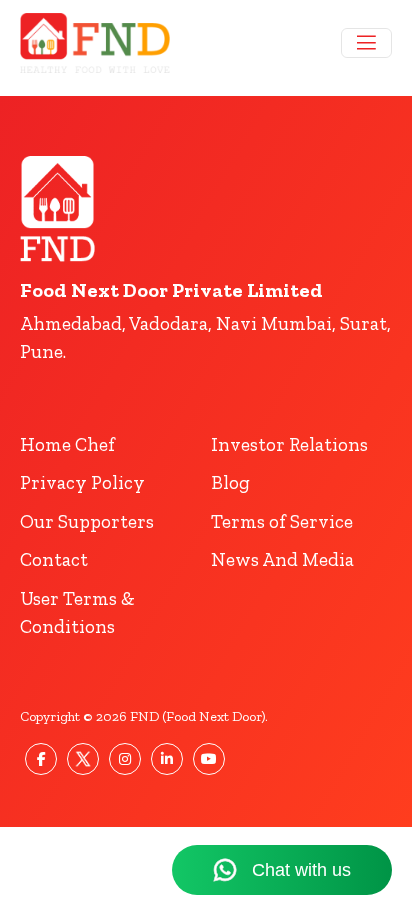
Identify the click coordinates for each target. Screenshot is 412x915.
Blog (230, 482)
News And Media (282, 559)
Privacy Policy (82, 482)
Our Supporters (87, 521)
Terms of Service (282, 521)
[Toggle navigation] (366, 43)
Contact (54, 559)
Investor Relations (289, 444)
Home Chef (67, 444)
